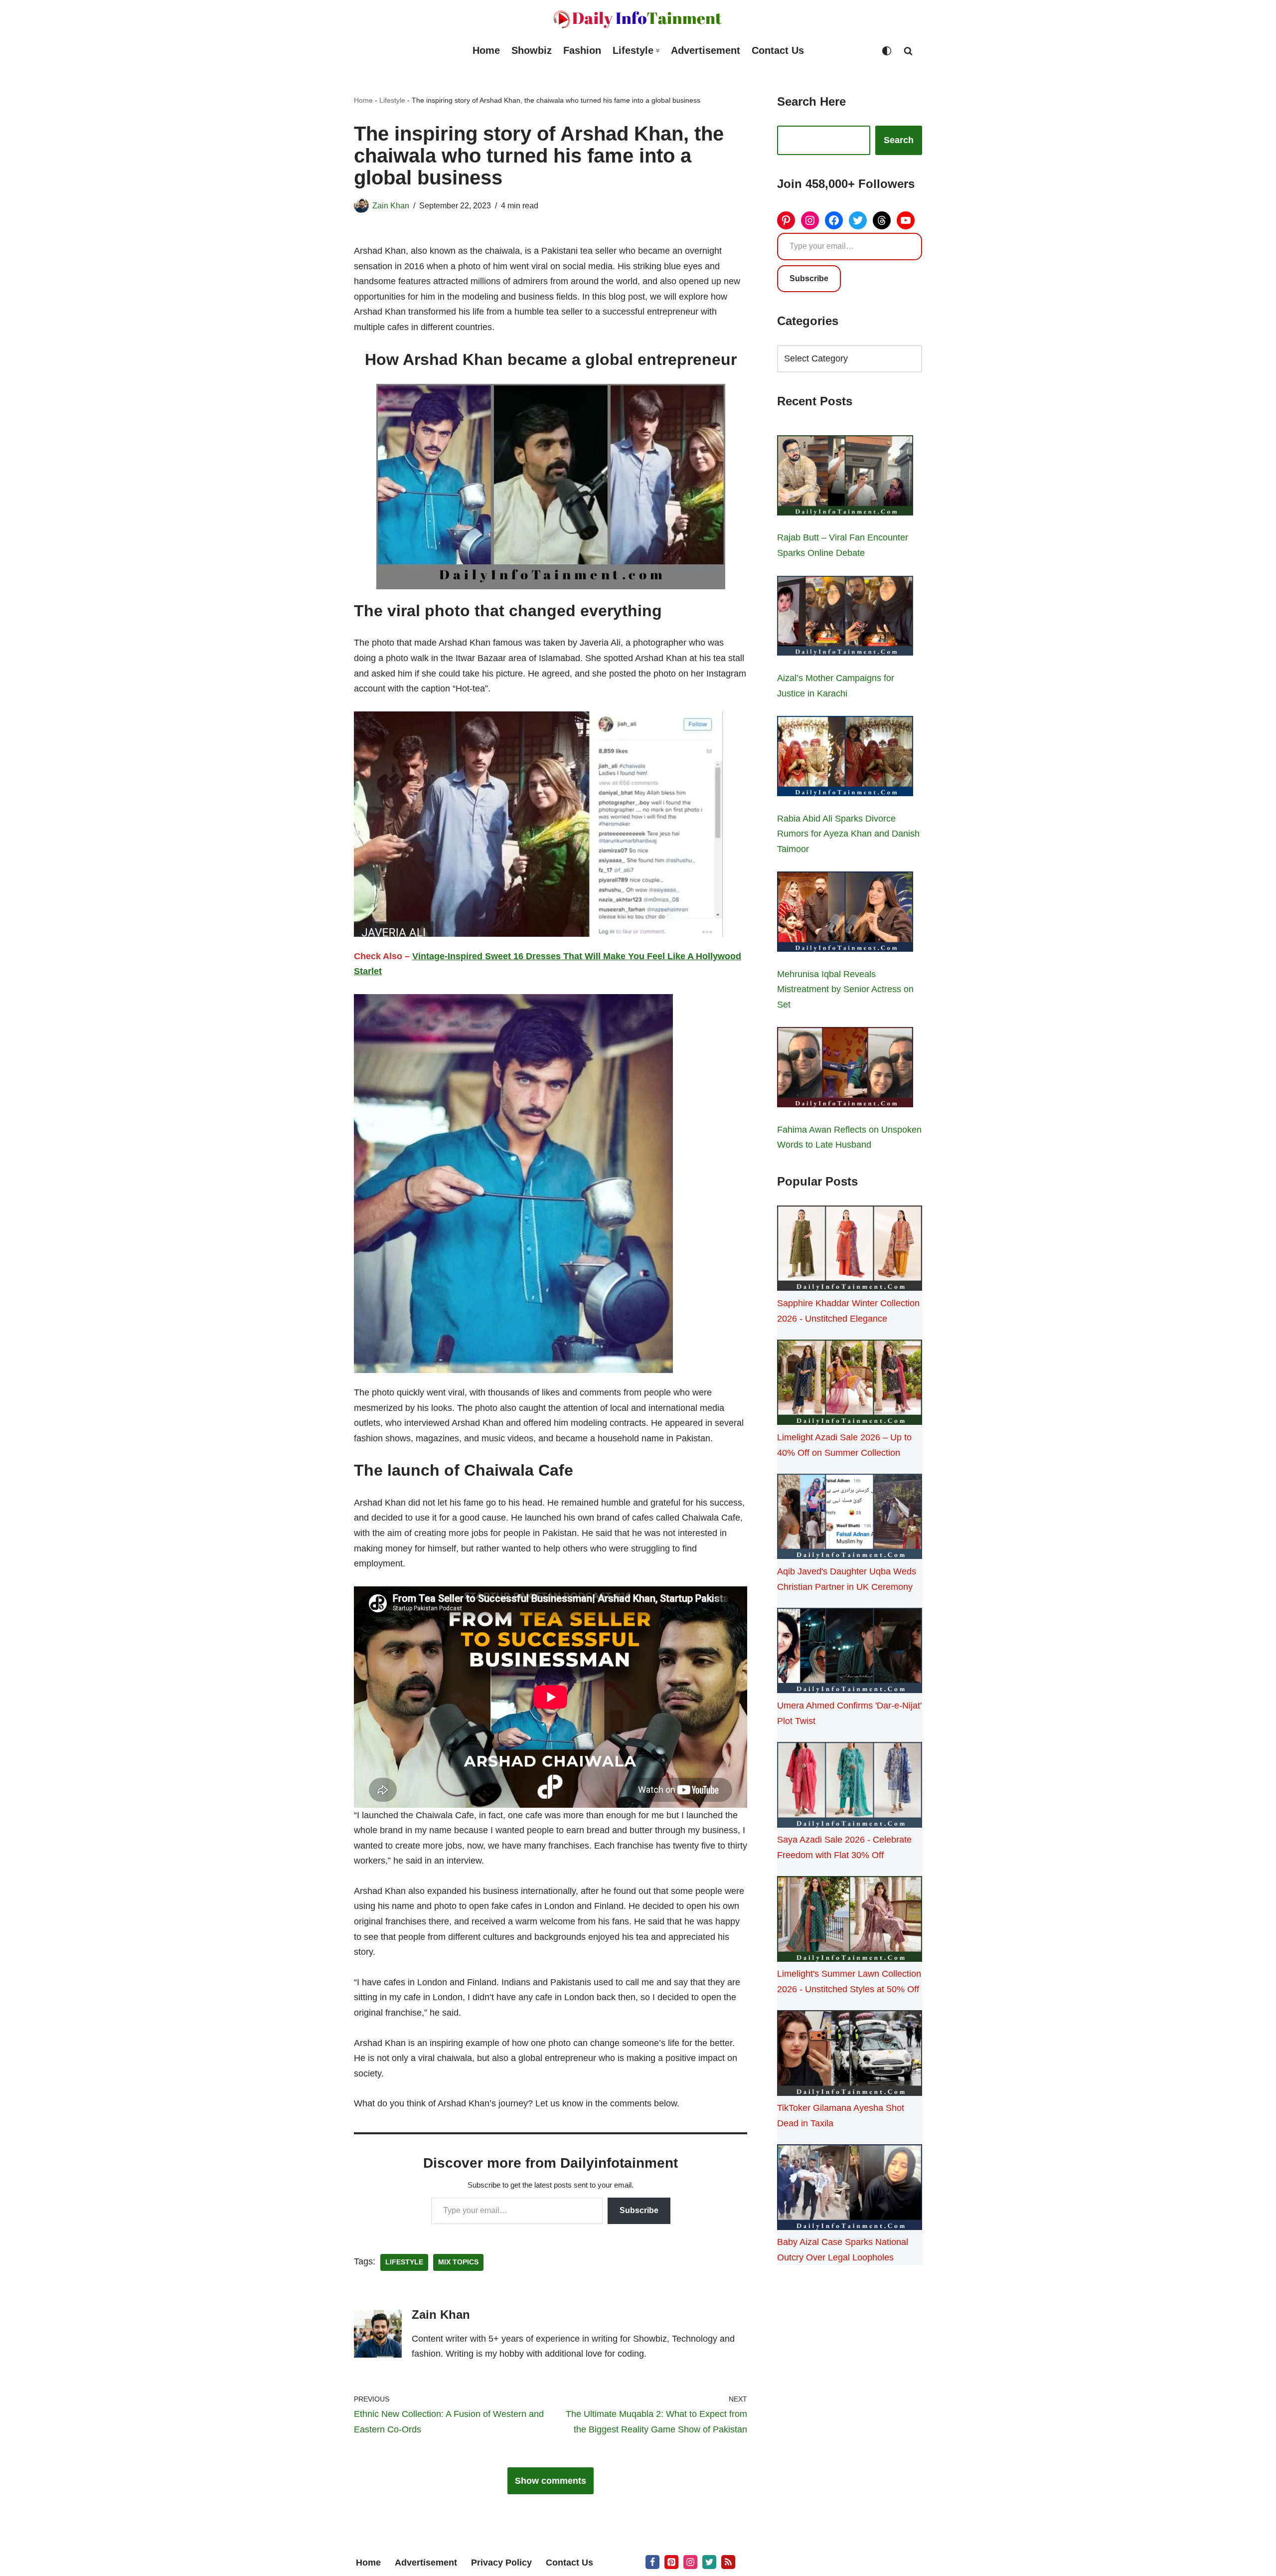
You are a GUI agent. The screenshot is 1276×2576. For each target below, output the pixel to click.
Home (486, 50)
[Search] (908, 51)
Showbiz (532, 50)
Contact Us (778, 50)
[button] (658, 51)
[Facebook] (834, 220)
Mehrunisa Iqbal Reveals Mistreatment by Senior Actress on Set (845, 989)
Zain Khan (391, 205)
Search (899, 140)
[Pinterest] (786, 220)
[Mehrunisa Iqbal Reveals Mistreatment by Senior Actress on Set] (845, 914)
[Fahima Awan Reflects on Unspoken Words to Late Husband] (845, 1069)
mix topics (458, 2262)
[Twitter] (858, 220)
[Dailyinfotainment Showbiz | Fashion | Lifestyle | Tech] (638, 19)
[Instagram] (810, 220)
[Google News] (728, 2562)
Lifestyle (392, 100)
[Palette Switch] (887, 51)
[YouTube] (906, 220)
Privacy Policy (501, 2563)
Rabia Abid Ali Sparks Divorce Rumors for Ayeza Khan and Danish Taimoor (848, 834)
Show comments (551, 2481)
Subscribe (639, 2210)
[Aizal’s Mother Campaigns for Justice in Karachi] (845, 618)
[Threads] (882, 220)
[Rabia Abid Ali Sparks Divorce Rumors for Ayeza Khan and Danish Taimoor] (845, 758)
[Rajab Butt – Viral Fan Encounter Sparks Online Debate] (845, 478)
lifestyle (404, 2262)
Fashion (582, 50)
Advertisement (706, 50)
